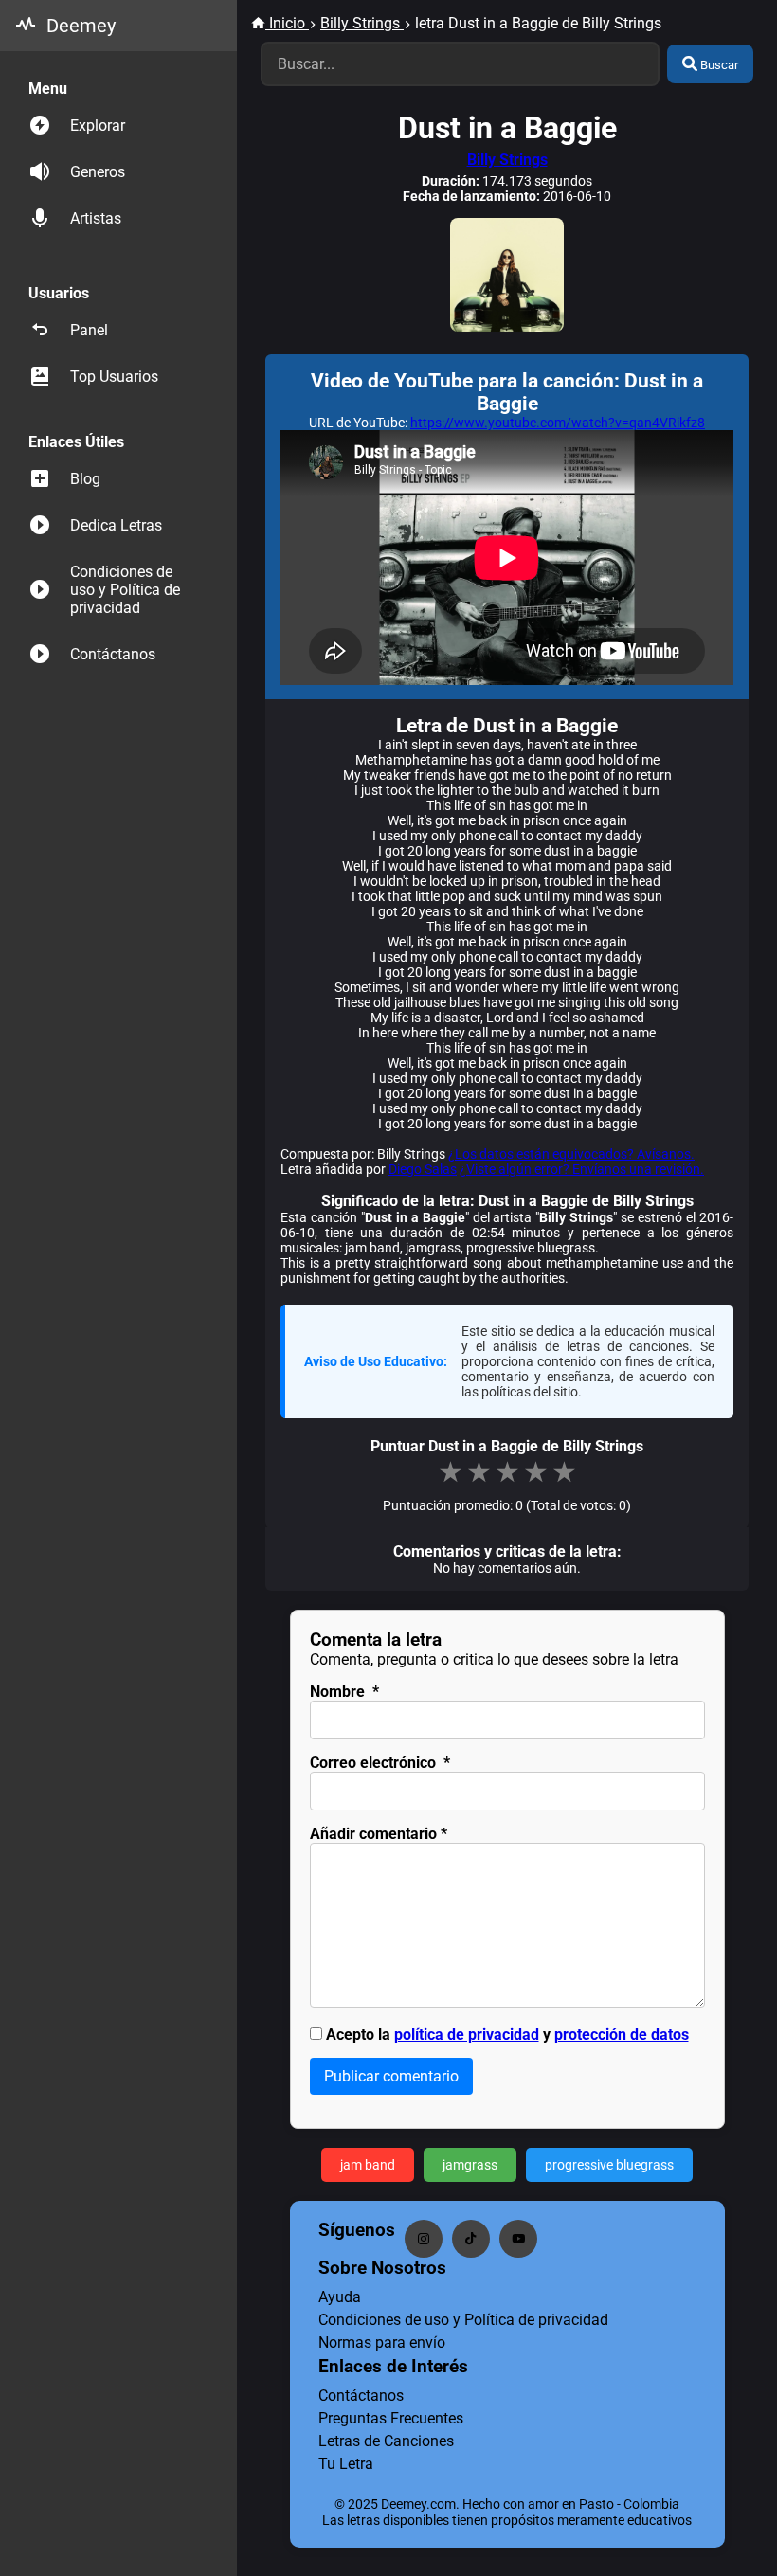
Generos (98, 172)
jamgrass (470, 2165)
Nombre (344, 1692)
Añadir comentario (379, 1834)
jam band (368, 2165)
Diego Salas (423, 1169)
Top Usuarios (114, 377)
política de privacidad (467, 2035)
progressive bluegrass (609, 2165)
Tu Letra (346, 2464)
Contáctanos (113, 654)
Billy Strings (507, 160)
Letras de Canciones (386, 2441)
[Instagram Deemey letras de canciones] (424, 2239)
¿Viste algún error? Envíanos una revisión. (582, 1169)
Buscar (718, 65)
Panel (89, 330)
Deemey (81, 26)
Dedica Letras (116, 525)
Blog (85, 479)
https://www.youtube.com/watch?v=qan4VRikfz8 (558, 423)
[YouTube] (518, 2239)
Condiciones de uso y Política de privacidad (125, 590)
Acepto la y (507, 2035)
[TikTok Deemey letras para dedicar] (471, 2239)
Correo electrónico (380, 1763)
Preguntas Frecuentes (391, 2418)
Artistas (96, 218)
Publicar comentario (391, 2076)
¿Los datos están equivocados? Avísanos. (571, 1154)
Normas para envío (382, 2342)
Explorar (98, 126)
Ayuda (340, 2297)
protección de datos (622, 2035)
